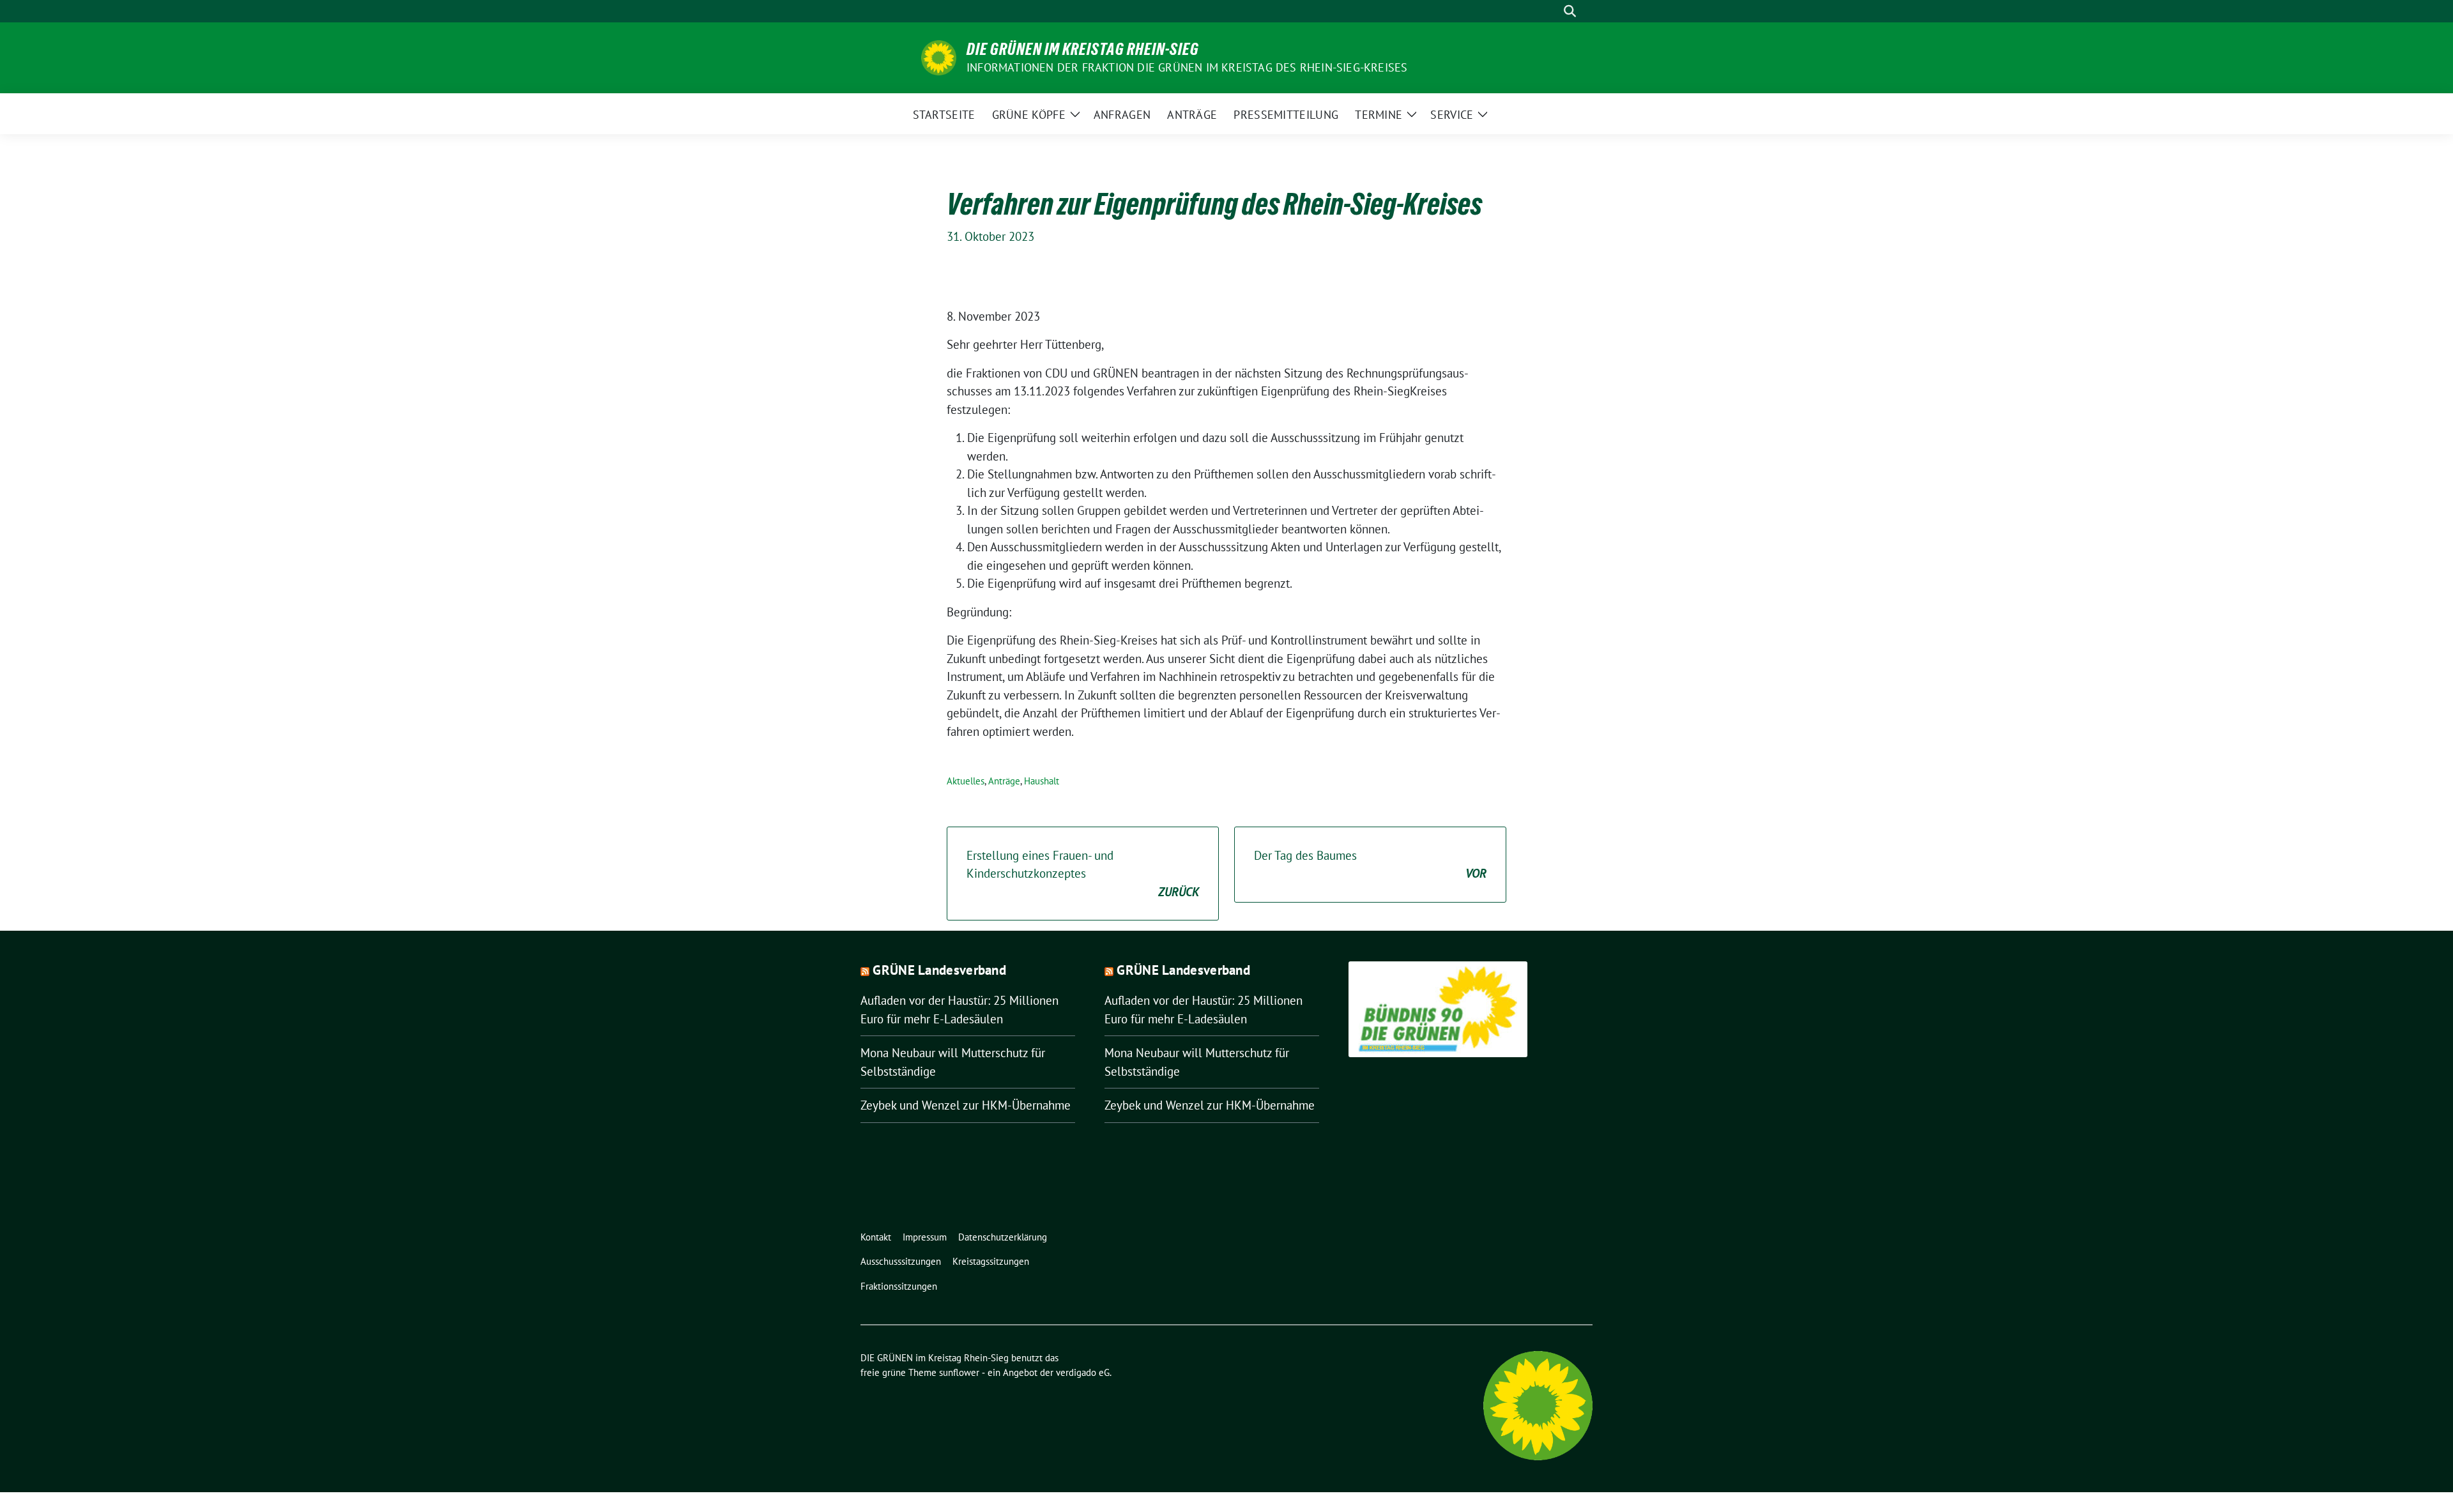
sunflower (959, 1372)
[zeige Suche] (1570, 11)
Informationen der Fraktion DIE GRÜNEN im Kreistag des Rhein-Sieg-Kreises (1187, 67)
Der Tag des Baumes (1370, 865)
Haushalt (1042, 781)
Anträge (1004, 781)
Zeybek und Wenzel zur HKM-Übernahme (966, 1105)
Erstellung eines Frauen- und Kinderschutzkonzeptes (1083, 874)
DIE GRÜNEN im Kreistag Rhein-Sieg (1083, 49)
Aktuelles (966, 781)
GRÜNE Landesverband (939, 970)
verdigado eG (1083, 1372)
